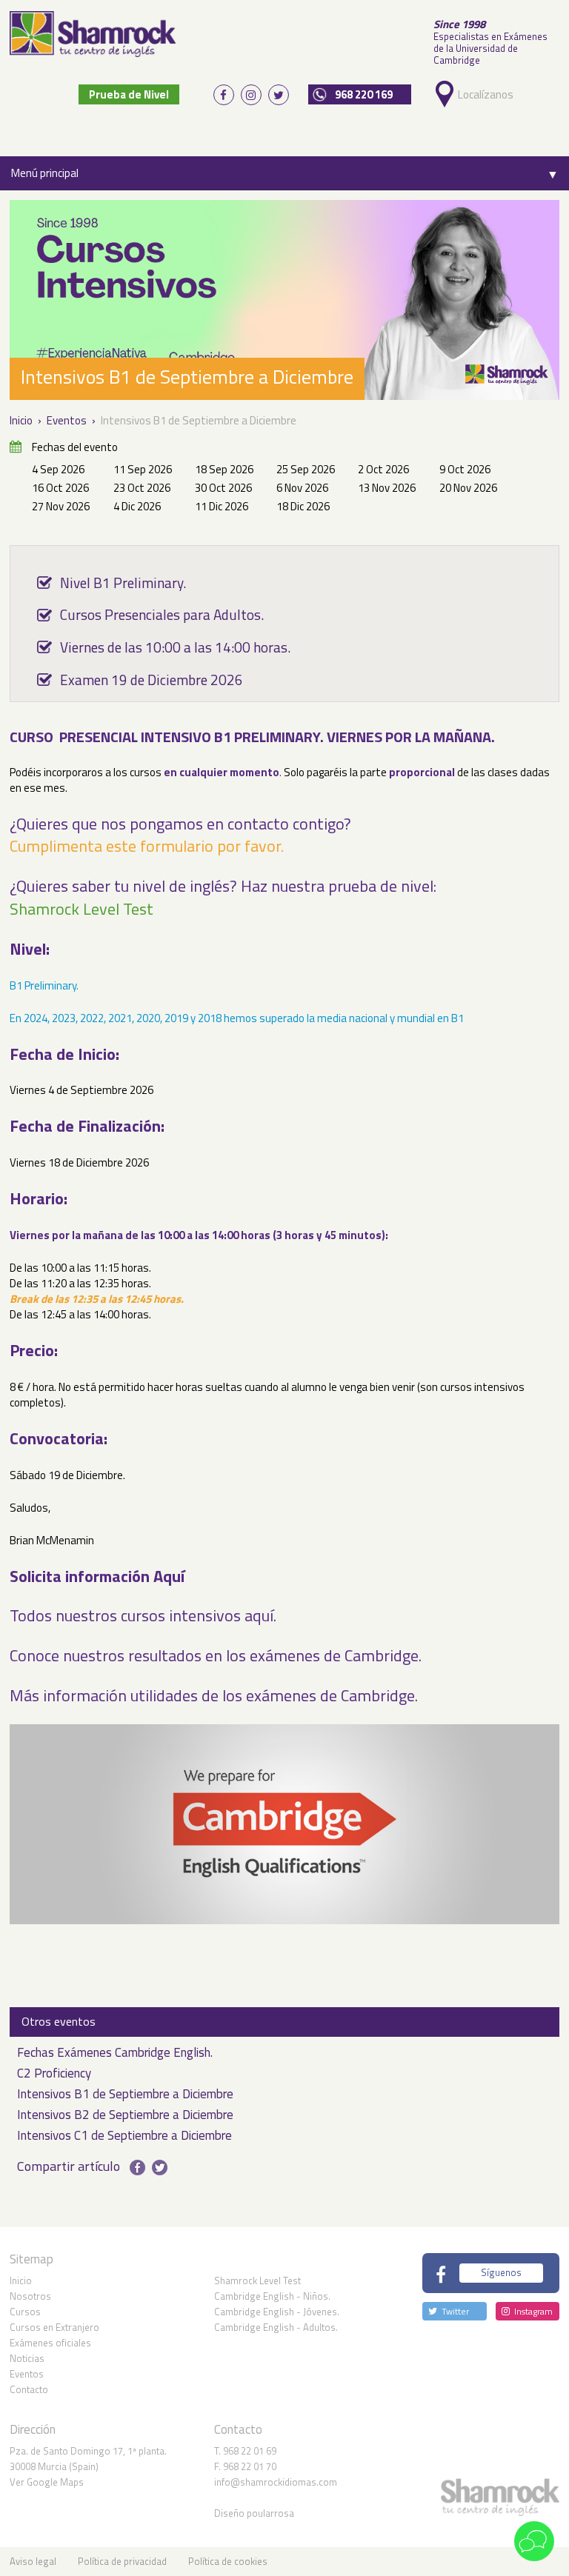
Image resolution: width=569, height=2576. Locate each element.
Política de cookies (228, 2561)
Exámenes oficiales (50, 2343)
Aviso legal (33, 2561)
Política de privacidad (122, 2561)
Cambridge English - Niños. (272, 2296)
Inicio (21, 2280)
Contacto (29, 2389)
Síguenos (501, 2272)
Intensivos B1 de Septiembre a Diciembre (125, 2095)
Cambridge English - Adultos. (276, 2327)
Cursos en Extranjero (54, 2327)
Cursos (25, 2312)
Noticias (27, 2358)
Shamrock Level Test (257, 2280)
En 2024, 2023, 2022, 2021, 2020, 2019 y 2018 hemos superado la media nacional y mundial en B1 (237, 1018)
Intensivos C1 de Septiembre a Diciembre (124, 2136)
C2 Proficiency (54, 2074)
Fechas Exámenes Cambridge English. (115, 2053)
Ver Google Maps (47, 2482)
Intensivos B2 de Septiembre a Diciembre (125, 2116)
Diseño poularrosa (254, 2513)
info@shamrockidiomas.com (276, 2482)
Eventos (27, 2374)
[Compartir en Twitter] (160, 2168)
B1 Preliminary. (44, 985)
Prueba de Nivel (129, 94)
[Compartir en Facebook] (137, 2168)
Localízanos (482, 94)
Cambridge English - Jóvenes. (277, 2312)
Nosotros (30, 2296)
